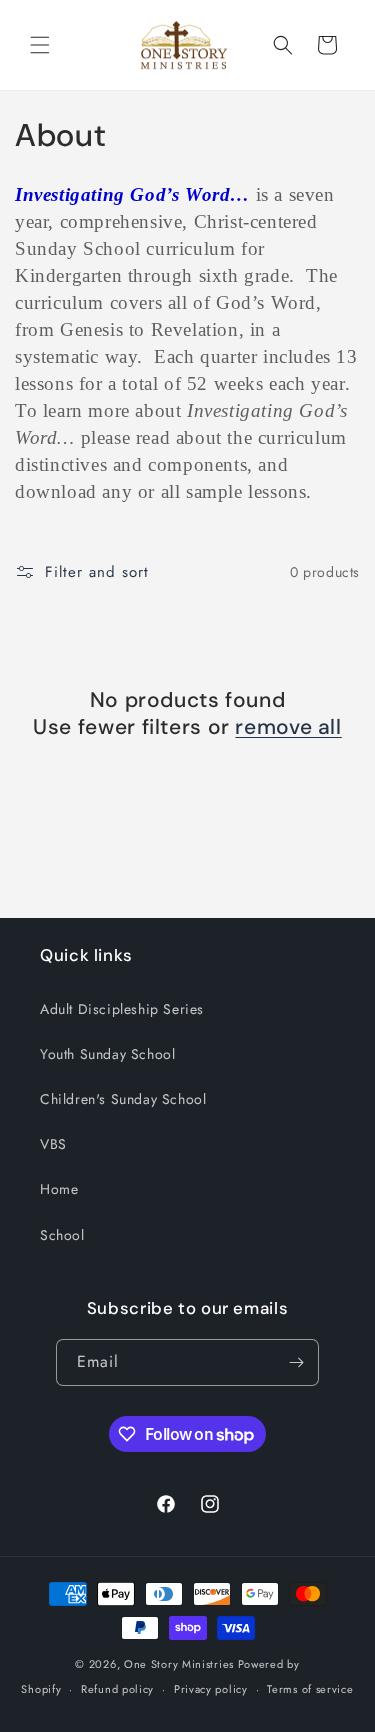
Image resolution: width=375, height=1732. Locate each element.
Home (59, 1189)
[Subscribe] (296, 1362)
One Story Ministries (179, 1664)
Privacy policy (211, 1689)
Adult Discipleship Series (122, 1009)
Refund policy (117, 1689)
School (62, 1235)
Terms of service (310, 1689)
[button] (40, 45)
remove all (288, 727)
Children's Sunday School (123, 1099)
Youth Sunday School (107, 1054)
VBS (53, 1144)
